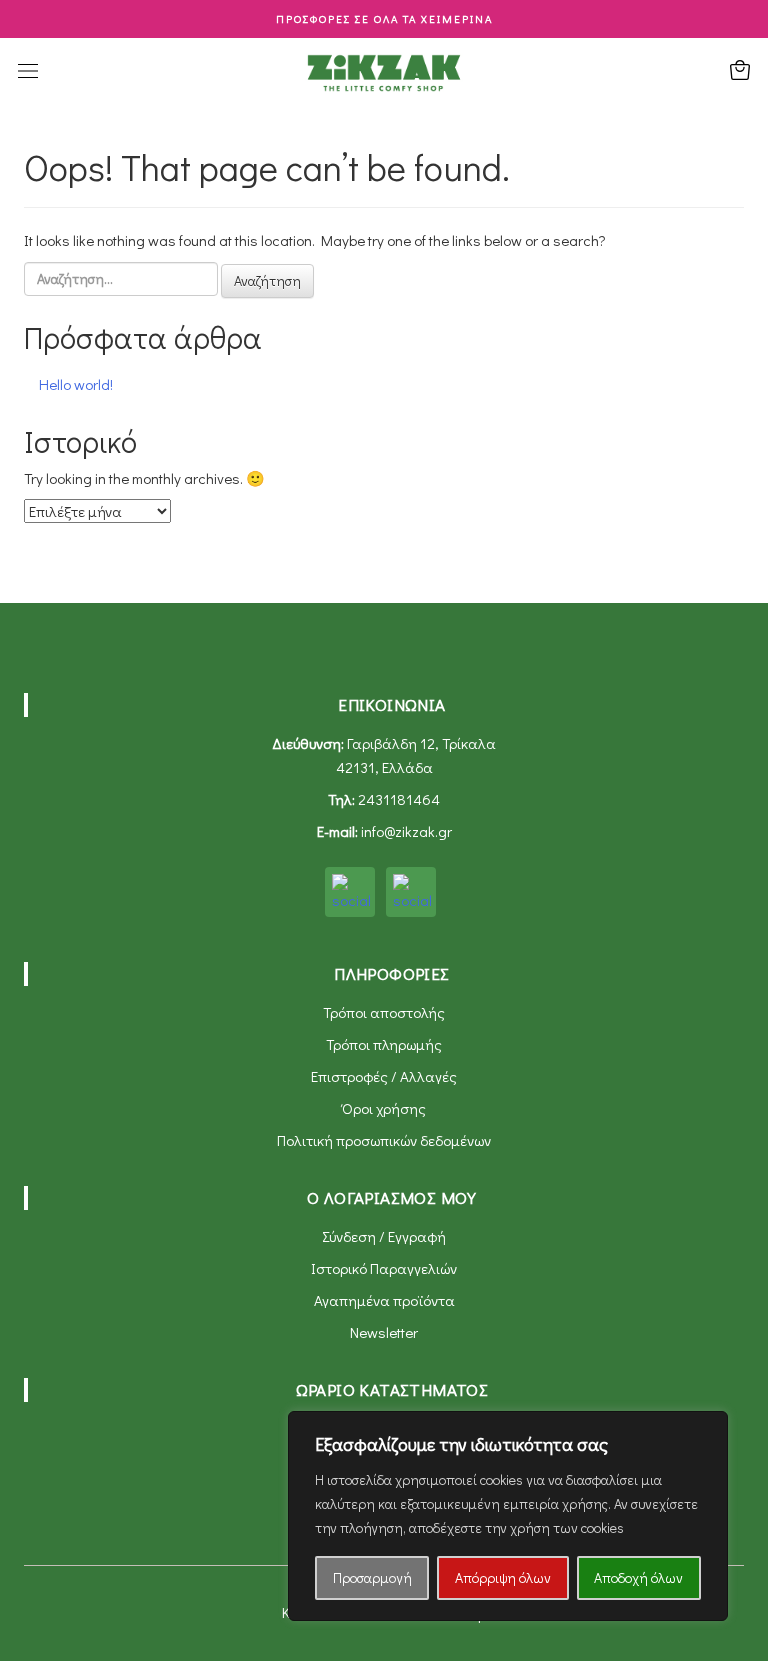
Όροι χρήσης (384, 1108)
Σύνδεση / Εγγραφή (384, 1236)
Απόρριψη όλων (503, 1577)
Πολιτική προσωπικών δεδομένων (384, 1140)
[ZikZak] (384, 71)
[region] (508, 1516)
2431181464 (399, 799)
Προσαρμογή (372, 1577)
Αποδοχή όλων (638, 1577)
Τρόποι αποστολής (384, 1012)
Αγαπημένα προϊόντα (384, 1300)
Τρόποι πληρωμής (384, 1044)
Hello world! (76, 384)
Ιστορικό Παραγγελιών (384, 1268)
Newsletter (384, 1332)
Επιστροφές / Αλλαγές (384, 1076)
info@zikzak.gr (406, 831)
